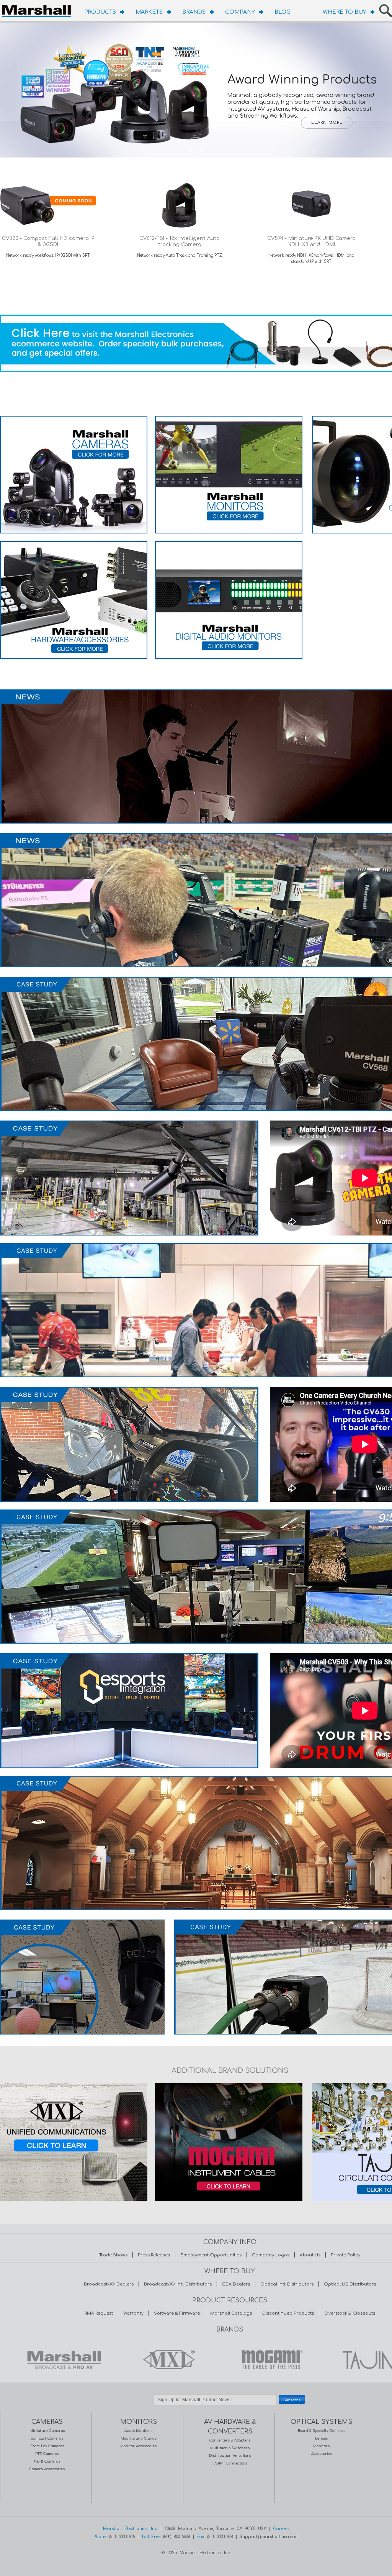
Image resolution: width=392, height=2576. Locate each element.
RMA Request (99, 2313)
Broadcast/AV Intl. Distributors (178, 2284)
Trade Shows (113, 2255)
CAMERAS (47, 2422)
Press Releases (154, 2255)
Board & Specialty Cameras (322, 2431)
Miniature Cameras (47, 2431)
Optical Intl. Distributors (287, 2284)
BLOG (283, 12)
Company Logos (271, 2255)
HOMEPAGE (38, 10)
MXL (167, 2359)
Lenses (321, 2438)
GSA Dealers (236, 2284)
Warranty (133, 2313)
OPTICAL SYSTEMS (321, 2422)
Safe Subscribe (230, 2409)
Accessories (322, 2454)
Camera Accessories (47, 2469)
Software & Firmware (177, 2313)
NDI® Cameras (47, 2461)
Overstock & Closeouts (350, 2313)
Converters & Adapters (230, 2440)
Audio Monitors (138, 2431)
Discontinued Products (288, 2313)
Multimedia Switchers (230, 2448)
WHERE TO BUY (345, 12)
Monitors (321, 2446)
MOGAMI (270, 2359)
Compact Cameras (47, 2438)
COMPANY (240, 12)
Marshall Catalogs (231, 2313)
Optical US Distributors (350, 2284)
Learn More (327, 123)
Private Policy (345, 2255)
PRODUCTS (100, 12)
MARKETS (149, 12)
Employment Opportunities (211, 2255)
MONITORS (139, 2422)
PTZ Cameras (47, 2454)
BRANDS (194, 12)
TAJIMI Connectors (230, 2463)
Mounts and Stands (139, 2438)
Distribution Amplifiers (230, 2456)
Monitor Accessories (138, 2446)
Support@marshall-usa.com (269, 2537)
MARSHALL (64, 2359)
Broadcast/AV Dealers (109, 2284)
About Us (310, 2255)
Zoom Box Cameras (47, 2446)
